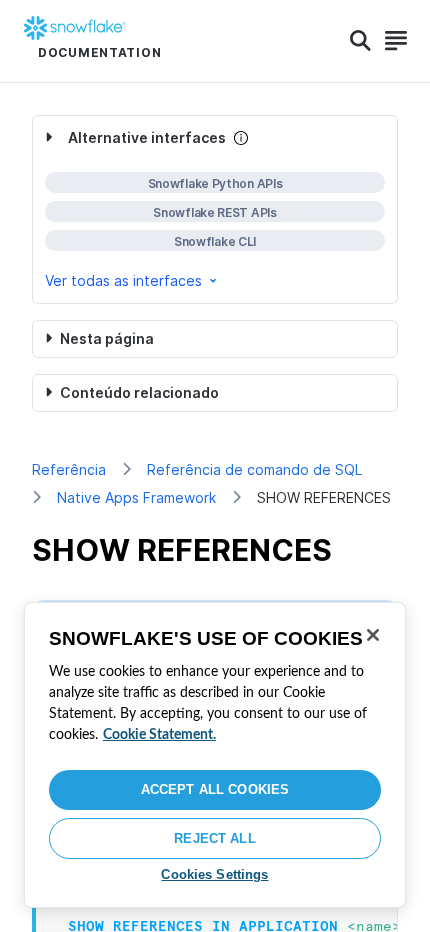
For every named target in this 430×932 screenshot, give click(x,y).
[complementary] (215, 209)
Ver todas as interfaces (123, 280)
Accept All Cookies (215, 789)
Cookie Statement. (159, 735)
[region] (215, 755)
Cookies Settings (214, 874)
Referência (69, 469)
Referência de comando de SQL (254, 469)
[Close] (373, 635)
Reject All (214, 838)
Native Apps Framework (136, 497)
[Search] (360, 41)
